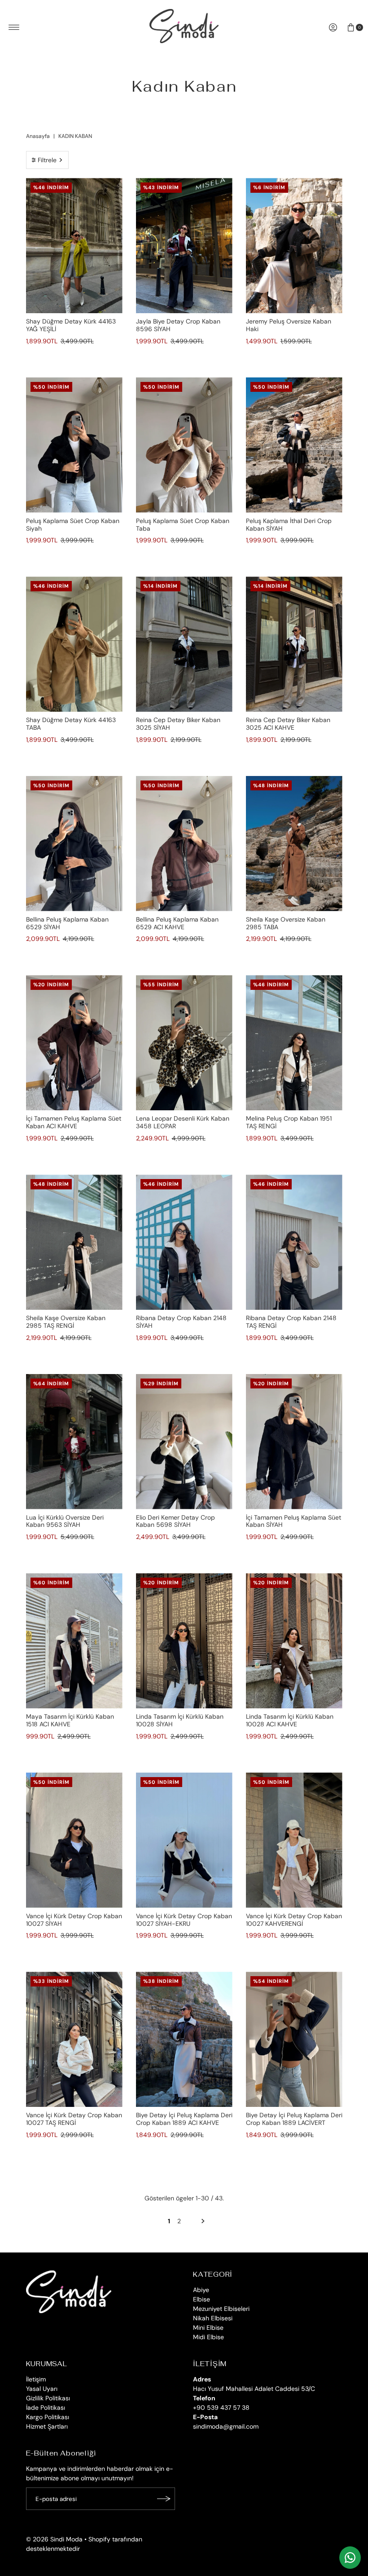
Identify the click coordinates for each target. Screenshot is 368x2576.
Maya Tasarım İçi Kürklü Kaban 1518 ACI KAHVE (70, 1720)
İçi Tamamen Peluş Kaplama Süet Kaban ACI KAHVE (74, 1122)
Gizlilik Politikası (48, 2398)
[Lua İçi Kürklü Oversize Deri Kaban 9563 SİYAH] (74, 1442)
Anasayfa (38, 136)
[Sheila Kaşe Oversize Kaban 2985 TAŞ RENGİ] (74, 1242)
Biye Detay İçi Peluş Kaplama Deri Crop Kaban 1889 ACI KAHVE (184, 2119)
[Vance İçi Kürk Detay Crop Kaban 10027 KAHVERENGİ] (294, 1840)
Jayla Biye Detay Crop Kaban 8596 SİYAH (178, 325)
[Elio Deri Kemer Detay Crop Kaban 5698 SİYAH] (184, 1442)
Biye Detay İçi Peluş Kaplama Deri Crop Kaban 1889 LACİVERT (294, 2119)
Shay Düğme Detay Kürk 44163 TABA (71, 724)
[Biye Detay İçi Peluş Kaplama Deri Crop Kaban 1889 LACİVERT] (294, 2039)
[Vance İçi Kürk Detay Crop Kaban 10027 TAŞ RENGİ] (74, 2039)
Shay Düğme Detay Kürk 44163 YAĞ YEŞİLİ (71, 325)
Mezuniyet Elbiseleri (221, 2309)
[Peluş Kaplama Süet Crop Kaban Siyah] (74, 445)
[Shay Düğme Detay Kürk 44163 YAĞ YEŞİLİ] (74, 246)
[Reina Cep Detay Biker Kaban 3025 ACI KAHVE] (294, 644)
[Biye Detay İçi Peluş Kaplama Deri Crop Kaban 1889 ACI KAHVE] (184, 2039)
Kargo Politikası (48, 2417)
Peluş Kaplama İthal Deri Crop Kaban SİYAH (289, 525)
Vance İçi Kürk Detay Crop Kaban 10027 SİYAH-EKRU (184, 1920)
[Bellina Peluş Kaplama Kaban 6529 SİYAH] (74, 844)
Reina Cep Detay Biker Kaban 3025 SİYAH (178, 724)
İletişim (36, 2379)
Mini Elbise (208, 2328)
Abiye (201, 2290)
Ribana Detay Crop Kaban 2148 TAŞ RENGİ (291, 1322)
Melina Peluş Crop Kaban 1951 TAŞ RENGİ (289, 1122)
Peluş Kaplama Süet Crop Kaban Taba (183, 525)
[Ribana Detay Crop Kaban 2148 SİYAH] (184, 1242)
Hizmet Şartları (47, 2426)
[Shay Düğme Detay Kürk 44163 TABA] (74, 644)
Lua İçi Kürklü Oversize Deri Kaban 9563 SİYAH (65, 1521)
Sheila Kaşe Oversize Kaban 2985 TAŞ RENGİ (66, 1322)
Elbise (202, 2299)
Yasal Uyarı (42, 2389)
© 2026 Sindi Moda (54, 2539)
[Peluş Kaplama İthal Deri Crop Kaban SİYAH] (294, 445)
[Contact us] (350, 2558)
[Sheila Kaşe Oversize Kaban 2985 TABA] (294, 844)
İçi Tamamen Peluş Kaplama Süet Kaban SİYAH (294, 1521)
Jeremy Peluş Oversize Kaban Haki (289, 325)
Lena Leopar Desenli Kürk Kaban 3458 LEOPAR (183, 1122)
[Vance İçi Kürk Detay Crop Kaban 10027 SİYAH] (74, 1840)
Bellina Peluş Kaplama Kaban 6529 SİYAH (67, 923)
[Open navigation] (14, 27)
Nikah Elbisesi (213, 2318)
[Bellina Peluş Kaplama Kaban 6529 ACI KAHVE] (184, 844)
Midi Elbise (208, 2337)
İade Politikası (46, 2408)
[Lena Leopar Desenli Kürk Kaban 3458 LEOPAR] (184, 1043)
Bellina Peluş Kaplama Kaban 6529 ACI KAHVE (177, 923)
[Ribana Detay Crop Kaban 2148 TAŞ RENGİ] (294, 1242)
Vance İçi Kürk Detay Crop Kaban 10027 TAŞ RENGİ (74, 2119)
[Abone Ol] (164, 2499)
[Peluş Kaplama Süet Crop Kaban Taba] (184, 445)
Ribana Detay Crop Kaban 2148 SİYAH (181, 1322)
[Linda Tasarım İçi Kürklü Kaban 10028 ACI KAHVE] (294, 1641)
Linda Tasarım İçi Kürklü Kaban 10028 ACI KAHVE (290, 1720)
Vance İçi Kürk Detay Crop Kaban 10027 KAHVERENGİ (294, 1920)
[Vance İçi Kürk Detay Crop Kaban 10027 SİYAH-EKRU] (184, 1840)
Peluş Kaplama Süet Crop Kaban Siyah (73, 525)
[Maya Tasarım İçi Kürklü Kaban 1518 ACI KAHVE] (74, 1641)
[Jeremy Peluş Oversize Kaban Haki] (294, 246)
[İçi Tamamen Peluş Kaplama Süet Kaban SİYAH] (294, 1442)
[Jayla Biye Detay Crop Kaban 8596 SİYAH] (184, 246)
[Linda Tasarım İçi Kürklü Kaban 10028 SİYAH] (184, 1641)
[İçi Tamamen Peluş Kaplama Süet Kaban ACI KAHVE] (74, 1043)
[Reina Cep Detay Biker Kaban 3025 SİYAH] (184, 644)
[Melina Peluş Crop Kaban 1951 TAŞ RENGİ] (294, 1043)
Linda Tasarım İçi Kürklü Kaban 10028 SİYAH (180, 1720)
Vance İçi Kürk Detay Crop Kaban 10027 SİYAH (74, 1920)
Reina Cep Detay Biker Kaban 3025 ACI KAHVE (288, 724)
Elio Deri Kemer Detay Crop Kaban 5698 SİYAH (175, 1521)
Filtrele (47, 160)
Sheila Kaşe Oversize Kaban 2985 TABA (286, 923)
